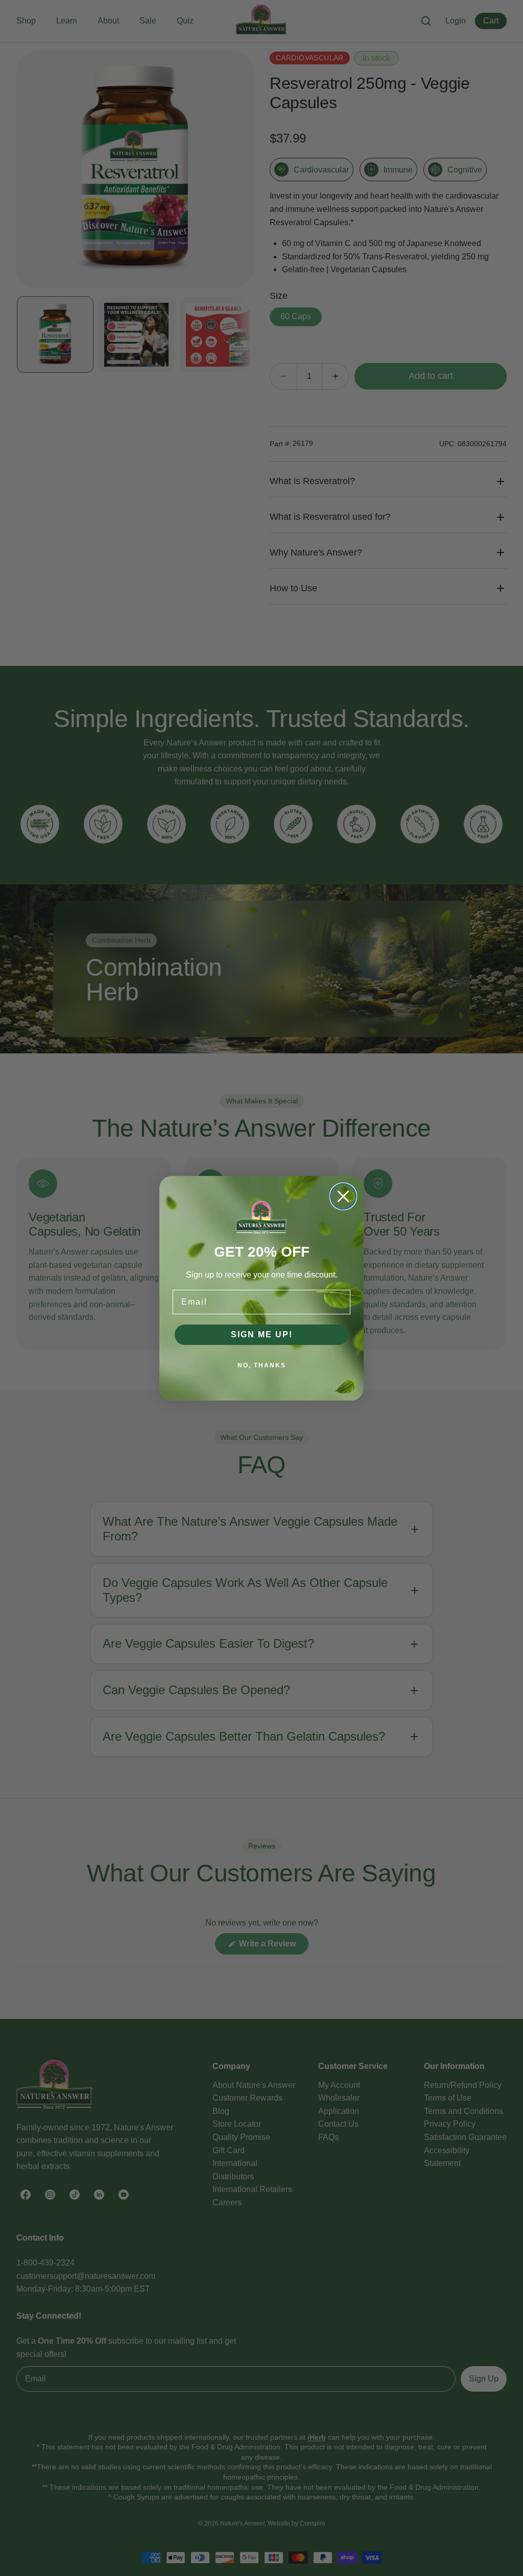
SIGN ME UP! (262, 1334)
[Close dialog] (343, 1196)
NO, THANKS (262, 1365)
